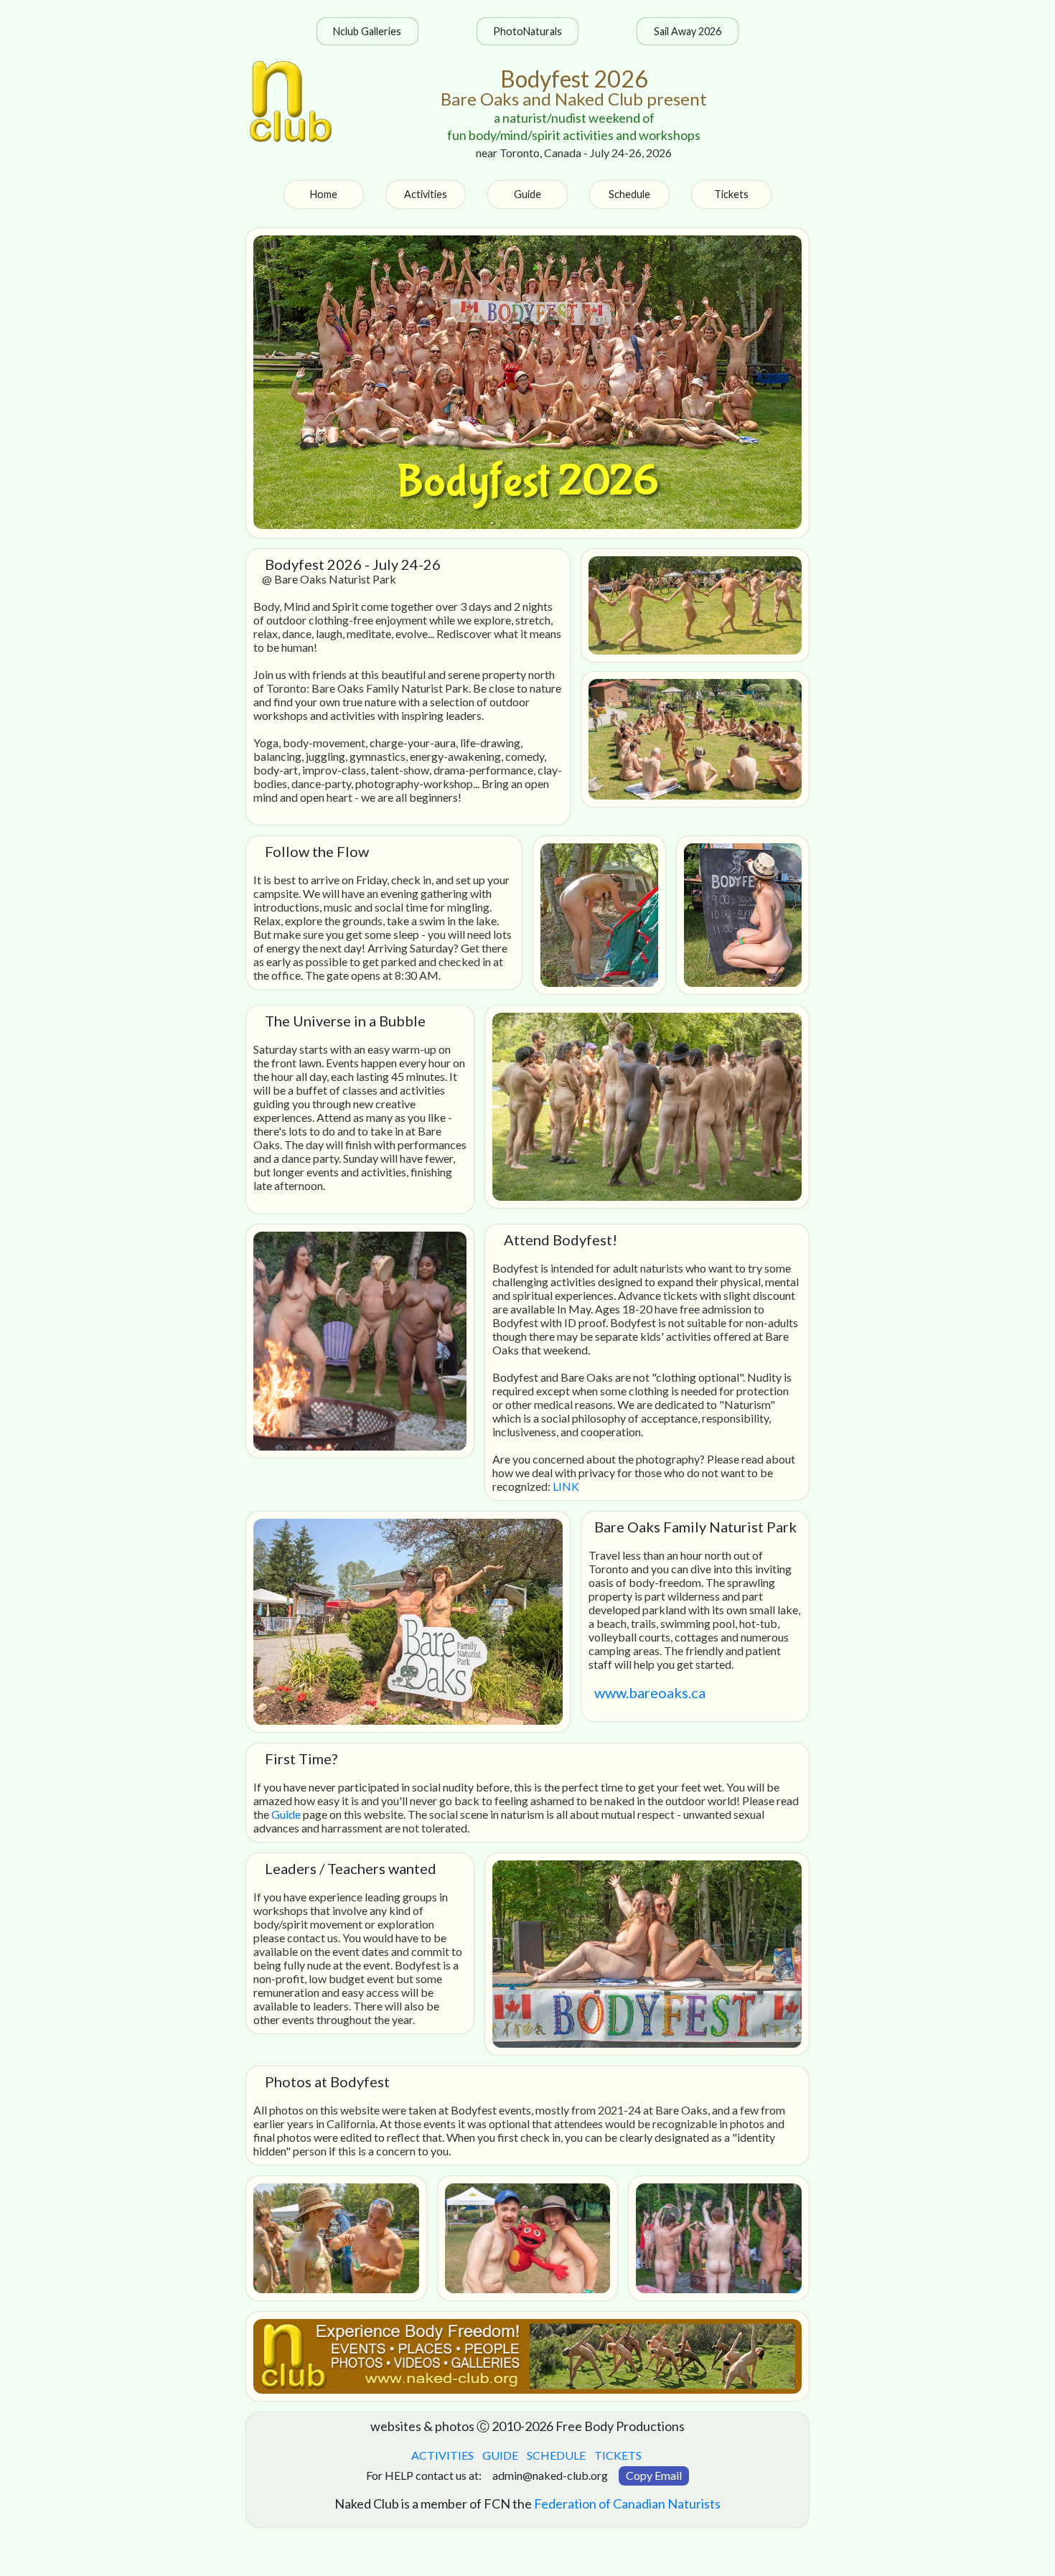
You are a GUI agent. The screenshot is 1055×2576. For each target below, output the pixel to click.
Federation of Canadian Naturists (627, 2504)
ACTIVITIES (441, 2455)
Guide (527, 194)
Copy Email (654, 2475)
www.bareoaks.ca (650, 1692)
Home (324, 194)
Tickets (731, 194)
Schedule (629, 194)
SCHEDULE (555, 2455)
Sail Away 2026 (688, 31)
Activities (426, 194)
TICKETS (617, 2455)
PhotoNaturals (527, 31)
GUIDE (499, 2455)
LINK (566, 1486)
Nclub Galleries (367, 31)
